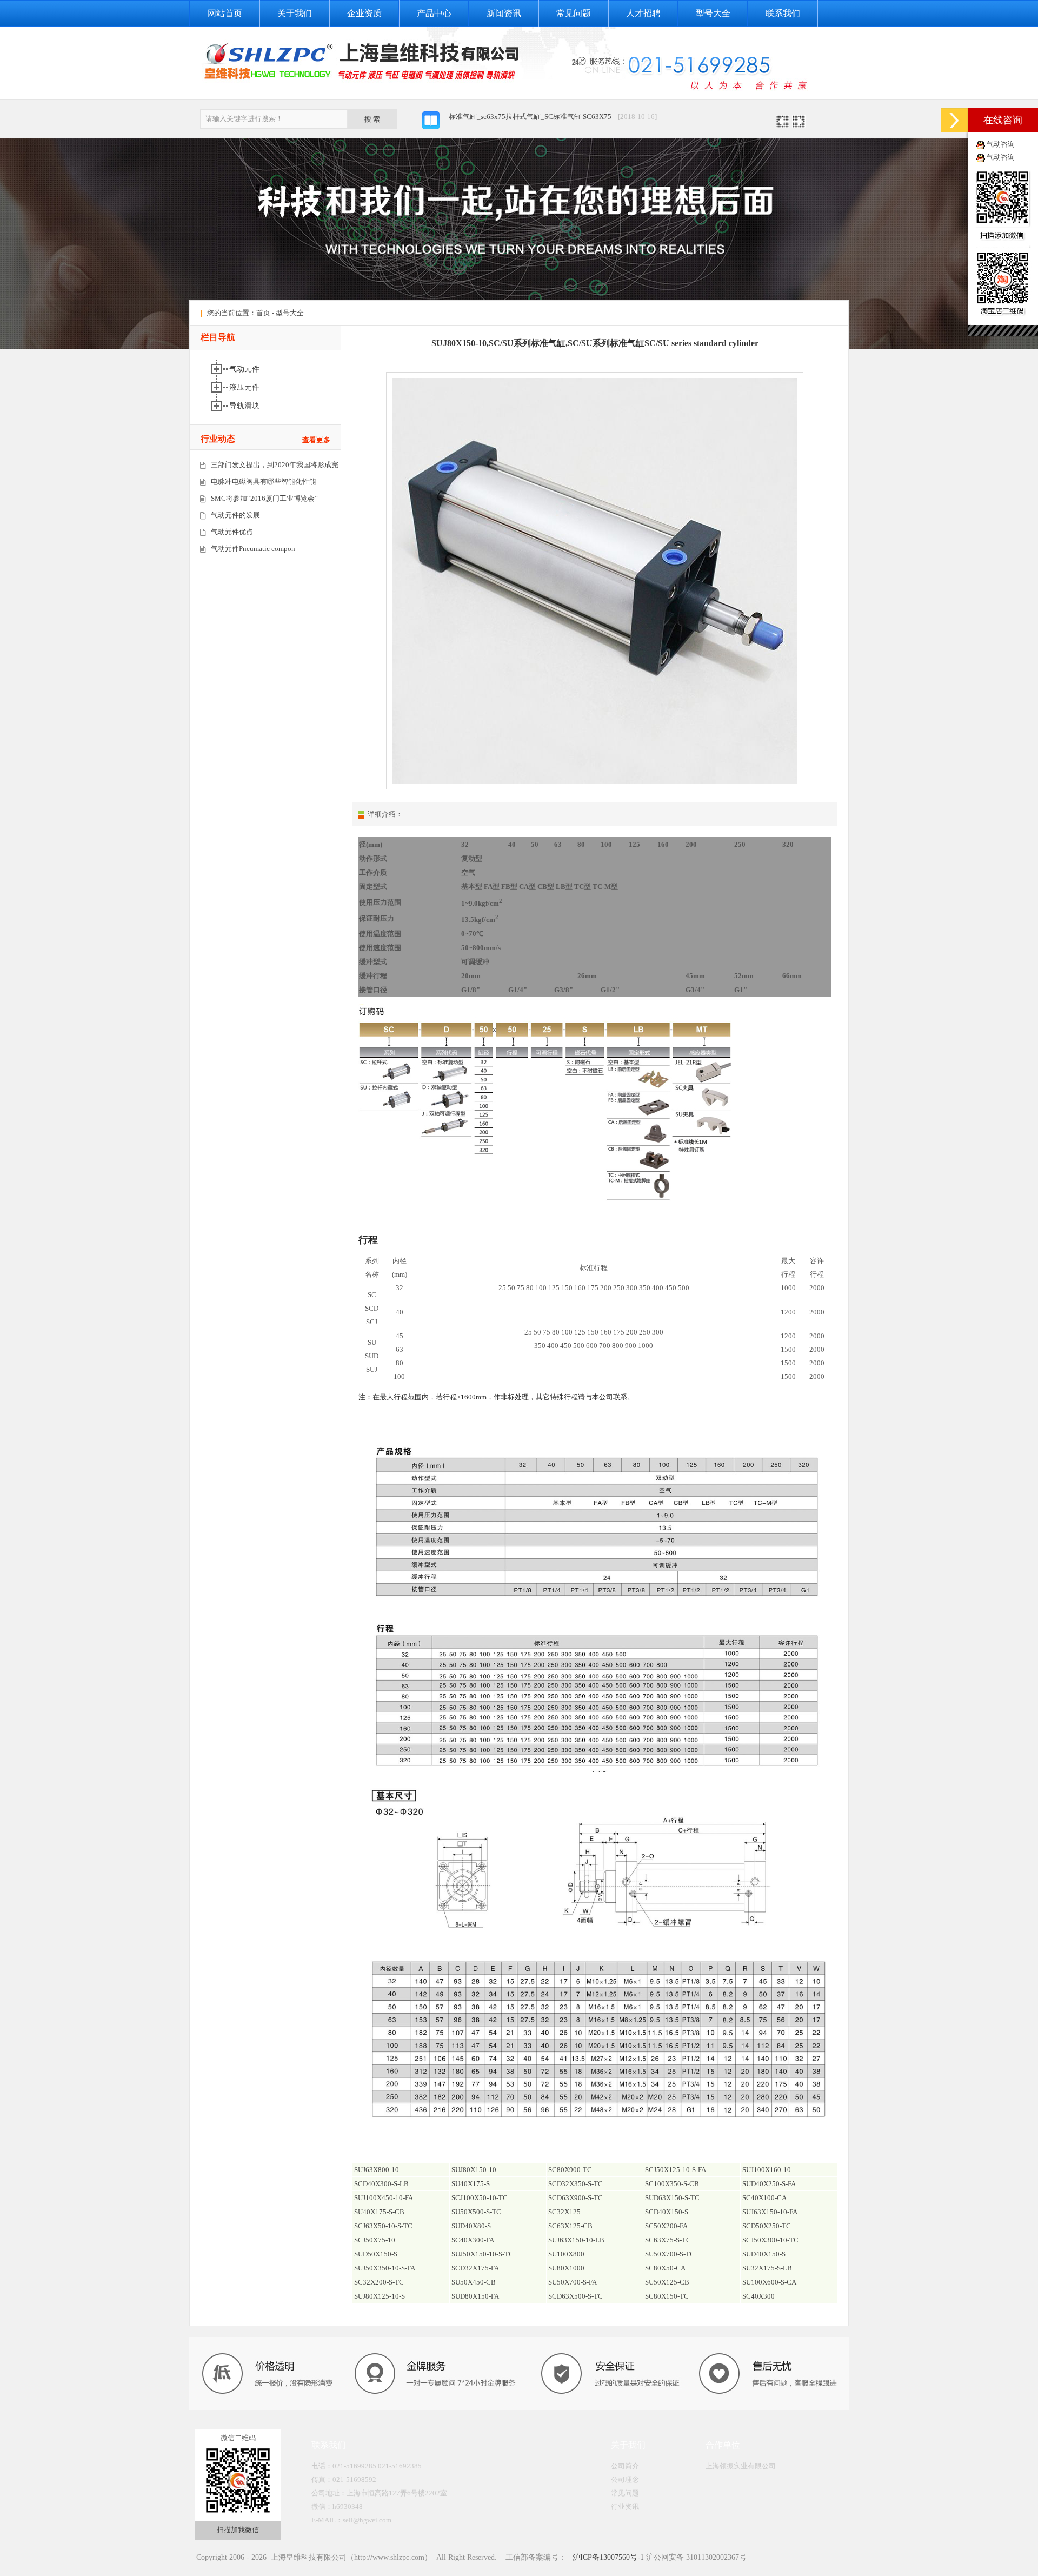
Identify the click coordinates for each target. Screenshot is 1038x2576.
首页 (263, 313)
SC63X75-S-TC (668, 2240)
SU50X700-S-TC (670, 2254)
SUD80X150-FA (475, 2296)
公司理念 (625, 2479)
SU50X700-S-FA (573, 2282)
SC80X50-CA (665, 2268)
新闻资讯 (504, 13)
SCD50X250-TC (767, 2226)
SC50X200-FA (666, 2226)
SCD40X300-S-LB (381, 2184)
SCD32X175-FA (475, 2268)
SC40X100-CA (764, 2198)
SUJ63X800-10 (377, 2170)
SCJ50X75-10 (375, 2240)
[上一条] (783, 125)
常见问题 (574, 13)
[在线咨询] (954, 120)
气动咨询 (1001, 144)
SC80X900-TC (570, 2170)
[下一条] (799, 125)
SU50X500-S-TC (476, 2212)
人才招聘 (643, 13)
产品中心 (434, 13)
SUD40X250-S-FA (769, 2184)
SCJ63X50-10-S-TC (383, 2226)
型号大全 (713, 13)
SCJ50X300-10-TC (770, 2240)
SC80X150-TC (667, 2296)
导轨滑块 (245, 406)
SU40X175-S (471, 2184)
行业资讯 (625, 2507)
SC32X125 (564, 2212)
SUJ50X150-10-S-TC (483, 2254)
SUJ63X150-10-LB (576, 2240)
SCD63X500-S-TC (575, 2296)
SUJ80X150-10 (474, 2170)
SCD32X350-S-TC (575, 2184)
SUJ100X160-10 (767, 2170)
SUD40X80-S (471, 2226)
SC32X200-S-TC (379, 2282)
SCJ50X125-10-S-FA (676, 2170)
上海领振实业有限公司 (741, 2466)
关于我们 (295, 13)
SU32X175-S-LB (767, 2268)
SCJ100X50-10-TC (480, 2198)
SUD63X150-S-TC (672, 2198)
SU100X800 (566, 2254)
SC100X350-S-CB (672, 2184)
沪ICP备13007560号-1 (607, 2557)
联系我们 (783, 13)
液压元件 (245, 387)
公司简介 (625, 2466)
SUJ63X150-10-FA (770, 2212)
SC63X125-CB (570, 2226)
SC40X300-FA (473, 2240)
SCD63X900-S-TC (575, 2198)
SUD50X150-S (376, 2254)
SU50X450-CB (474, 2282)
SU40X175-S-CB (379, 2212)
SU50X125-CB (667, 2282)
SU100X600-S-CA (769, 2282)
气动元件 (245, 369)
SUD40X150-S (764, 2254)
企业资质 (364, 13)
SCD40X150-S (667, 2212)
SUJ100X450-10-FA (384, 2198)
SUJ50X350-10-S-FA (385, 2268)
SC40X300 (758, 2296)
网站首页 (225, 13)
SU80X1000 (566, 2268)
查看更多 (316, 440)
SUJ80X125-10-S (380, 2296)
